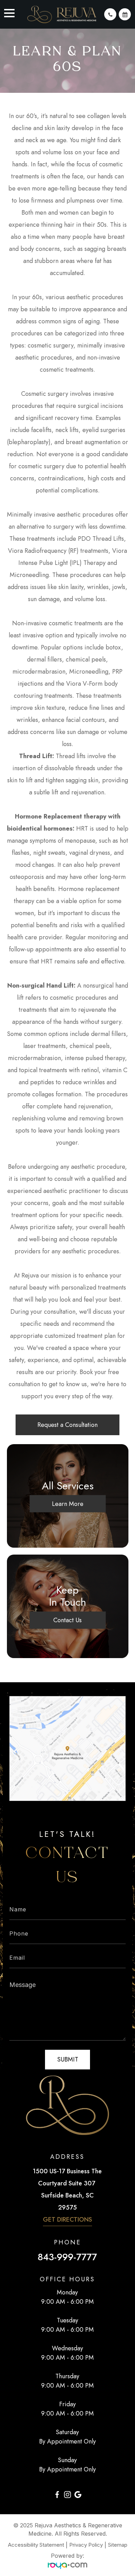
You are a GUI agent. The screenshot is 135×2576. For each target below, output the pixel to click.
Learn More (68, 1504)
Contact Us (67, 1620)
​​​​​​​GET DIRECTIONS (67, 2220)
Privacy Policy (86, 2545)
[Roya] (67, 2566)
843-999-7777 (67, 2257)
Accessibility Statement (36, 2545)
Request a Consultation (67, 1425)
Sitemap (118, 2545)
